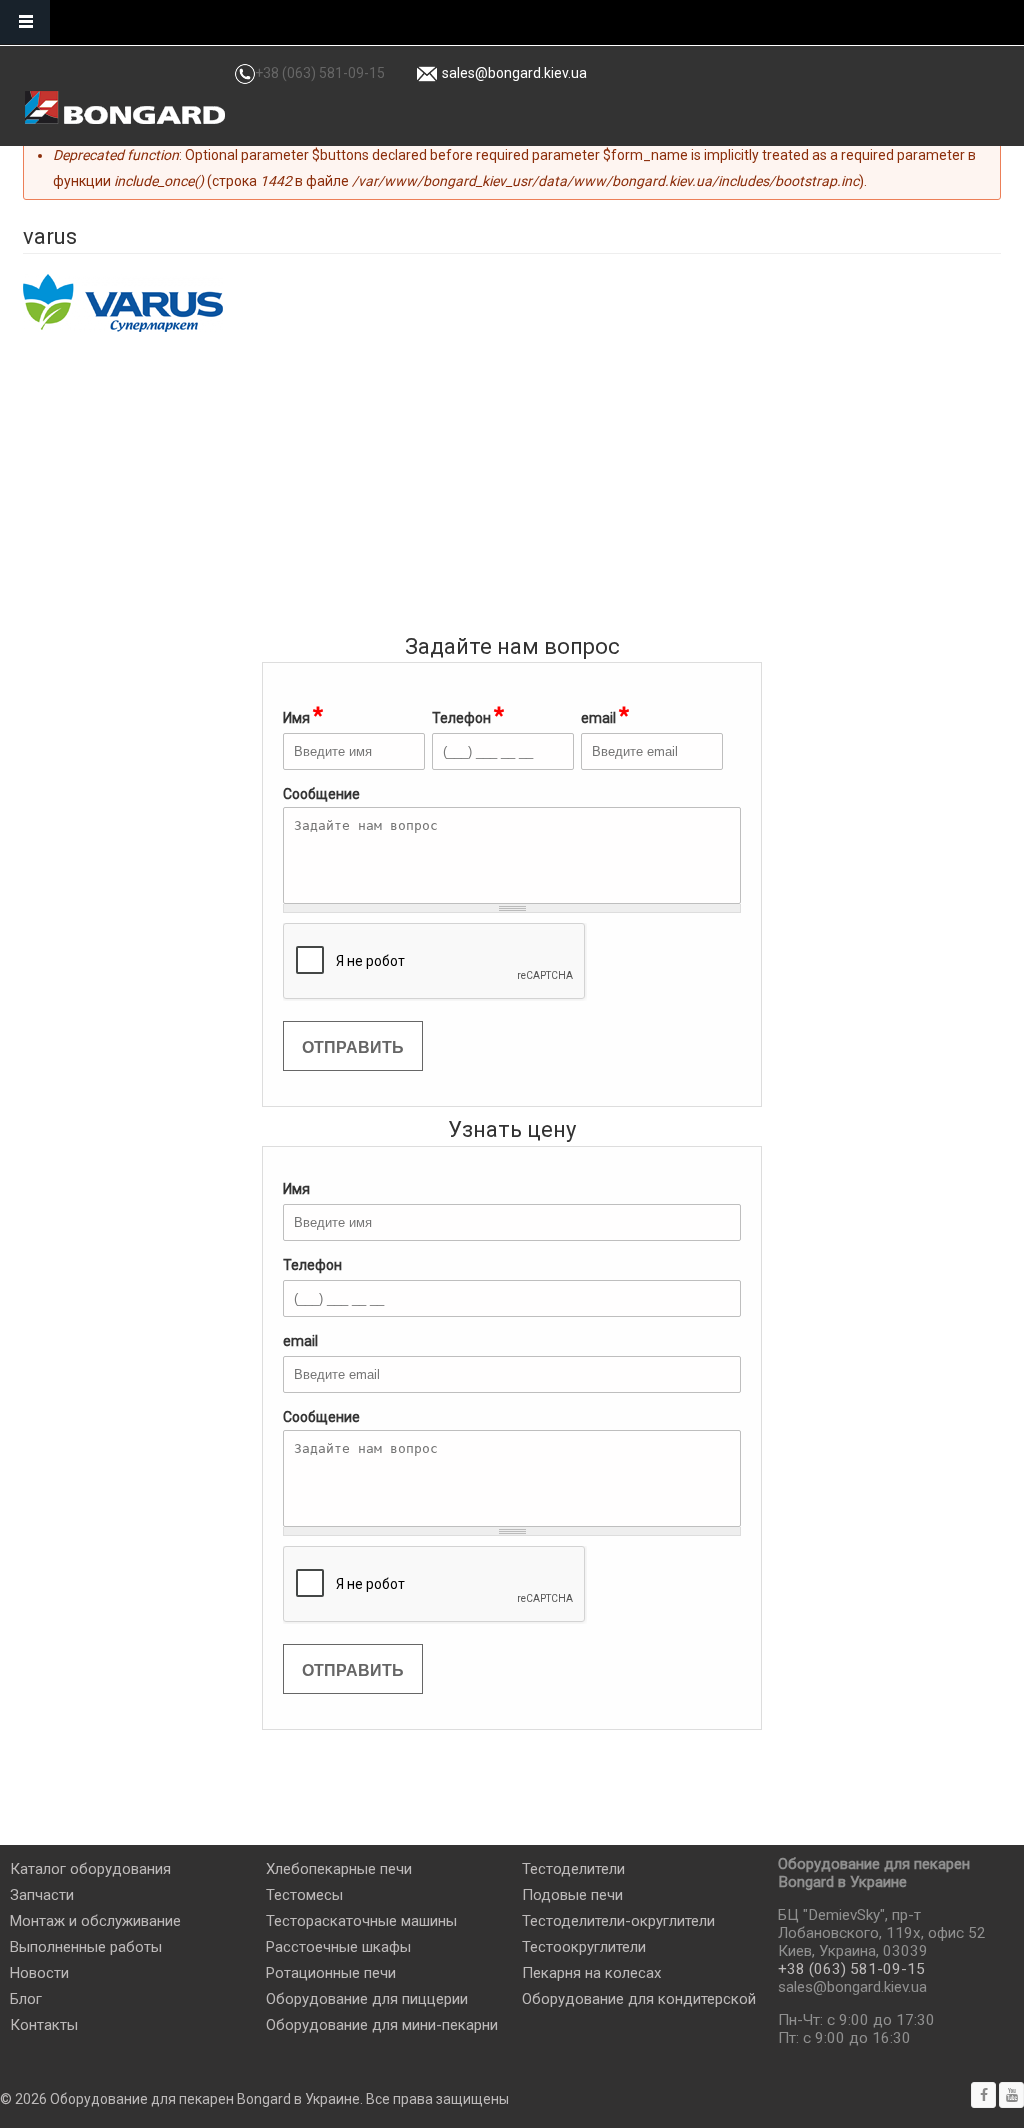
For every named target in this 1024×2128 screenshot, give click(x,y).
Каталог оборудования (90, 1869)
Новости (39, 1973)
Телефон (468, 715)
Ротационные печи (331, 1973)
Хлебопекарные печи (339, 1869)
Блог (26, 1999)
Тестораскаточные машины (361, 1921)
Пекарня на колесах (591, 1973)
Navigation (25, 22)
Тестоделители (573, 1869)
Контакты (44, 2025)
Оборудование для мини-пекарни (382, 2025)
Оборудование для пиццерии (367, 1999)
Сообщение (321, 1417)
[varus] (123, 303)
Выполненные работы (86, 1947)
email (605, 715)
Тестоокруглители (584, 1947)
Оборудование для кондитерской (639, 1999)
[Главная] (125, 107)
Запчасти (42, 1895)
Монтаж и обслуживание (95, 1921)
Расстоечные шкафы (338, 1947)
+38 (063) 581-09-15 (320, 73)
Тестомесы (304, 1895)
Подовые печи (572, 1895)
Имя (303, 715)
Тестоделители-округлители (618, 1921)
